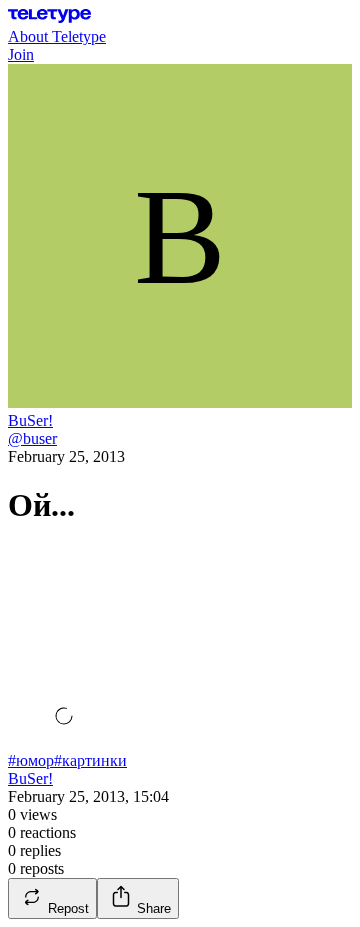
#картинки (90, 760)
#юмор (31, 760)
